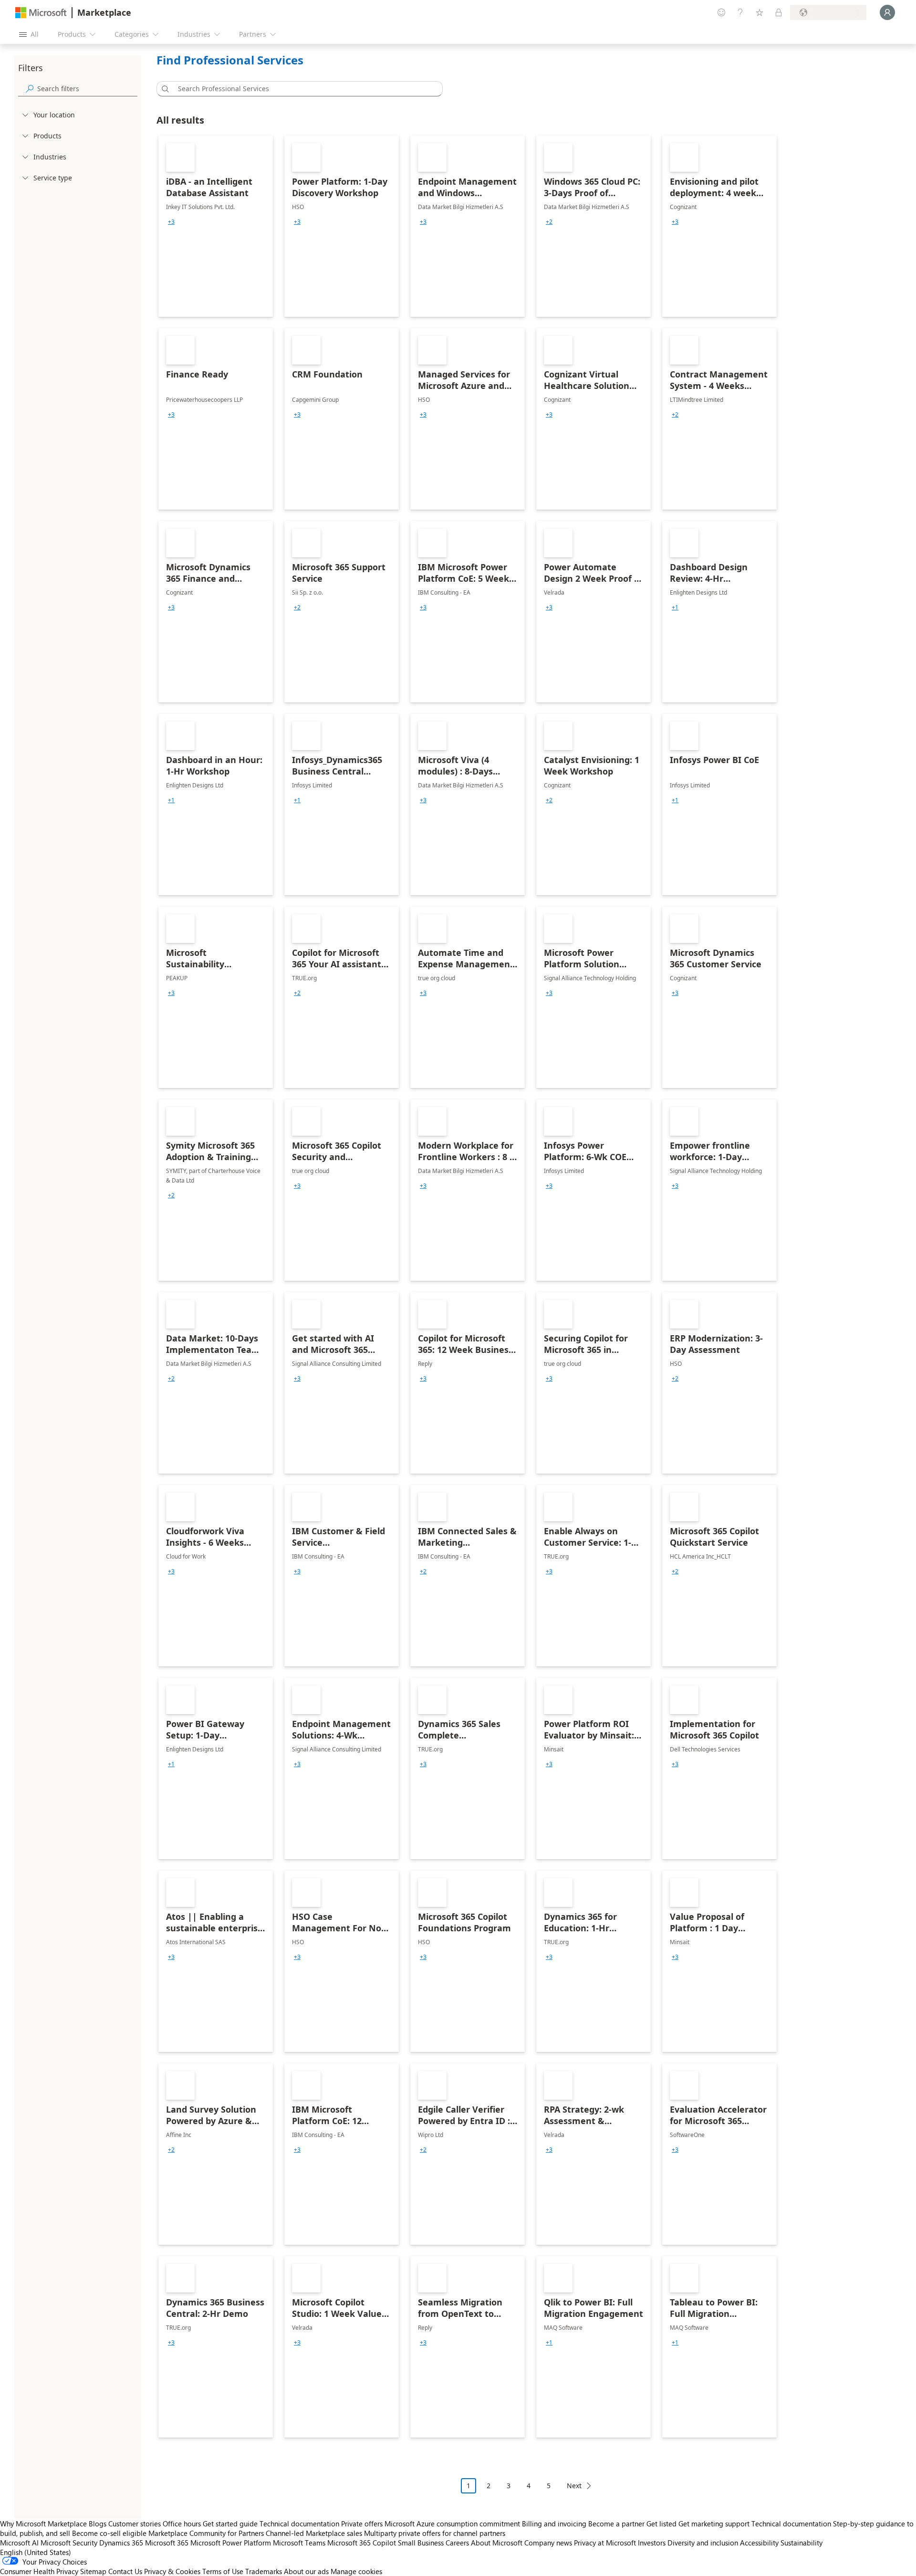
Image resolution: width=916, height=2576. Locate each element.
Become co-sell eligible (109, 2533)
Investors (652, 2543)
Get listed (661, 2524)
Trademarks (264, 2571)
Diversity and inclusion (703, 2543)
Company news (548, 2543)
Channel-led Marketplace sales (314, 2533)
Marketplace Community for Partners (206, 2533)
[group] (171, 222)
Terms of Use (223, 2571)
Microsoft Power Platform (231, 2543)
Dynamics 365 (121, 2543)
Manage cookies (356, 2571)
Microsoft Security (69, 2543)
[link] (216, 226)
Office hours (182, 2524)
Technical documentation (299, 2524)
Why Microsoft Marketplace (43, 2524)
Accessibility (759, 2543)
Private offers (362, 2524)
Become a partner (616, 2524)
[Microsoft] (41, 13)
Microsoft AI (19, 2543)
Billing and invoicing (554, 2524)
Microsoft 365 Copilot (362, 2543)
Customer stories (135, 2524)
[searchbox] (87, 89)
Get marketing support (714, 2524)
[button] (164, 89)
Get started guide (230, 2524)
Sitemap (93, 2571)
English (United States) (36, 2552)
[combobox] (302, 89)
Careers (457, 2543)
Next (574, 2486)
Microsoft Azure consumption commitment (453, 2524)
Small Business (421, 2543)
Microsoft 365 (167, 2543)
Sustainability (801, 2543)
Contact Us (125, 2571)
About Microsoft (497, 2543)
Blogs (98, 2524)
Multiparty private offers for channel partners (435, 2533)
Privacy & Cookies (172, 2571)
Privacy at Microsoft (605, 2543)
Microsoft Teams (299, 2543)
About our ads (306, 2571)
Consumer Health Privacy (39, 2571)
